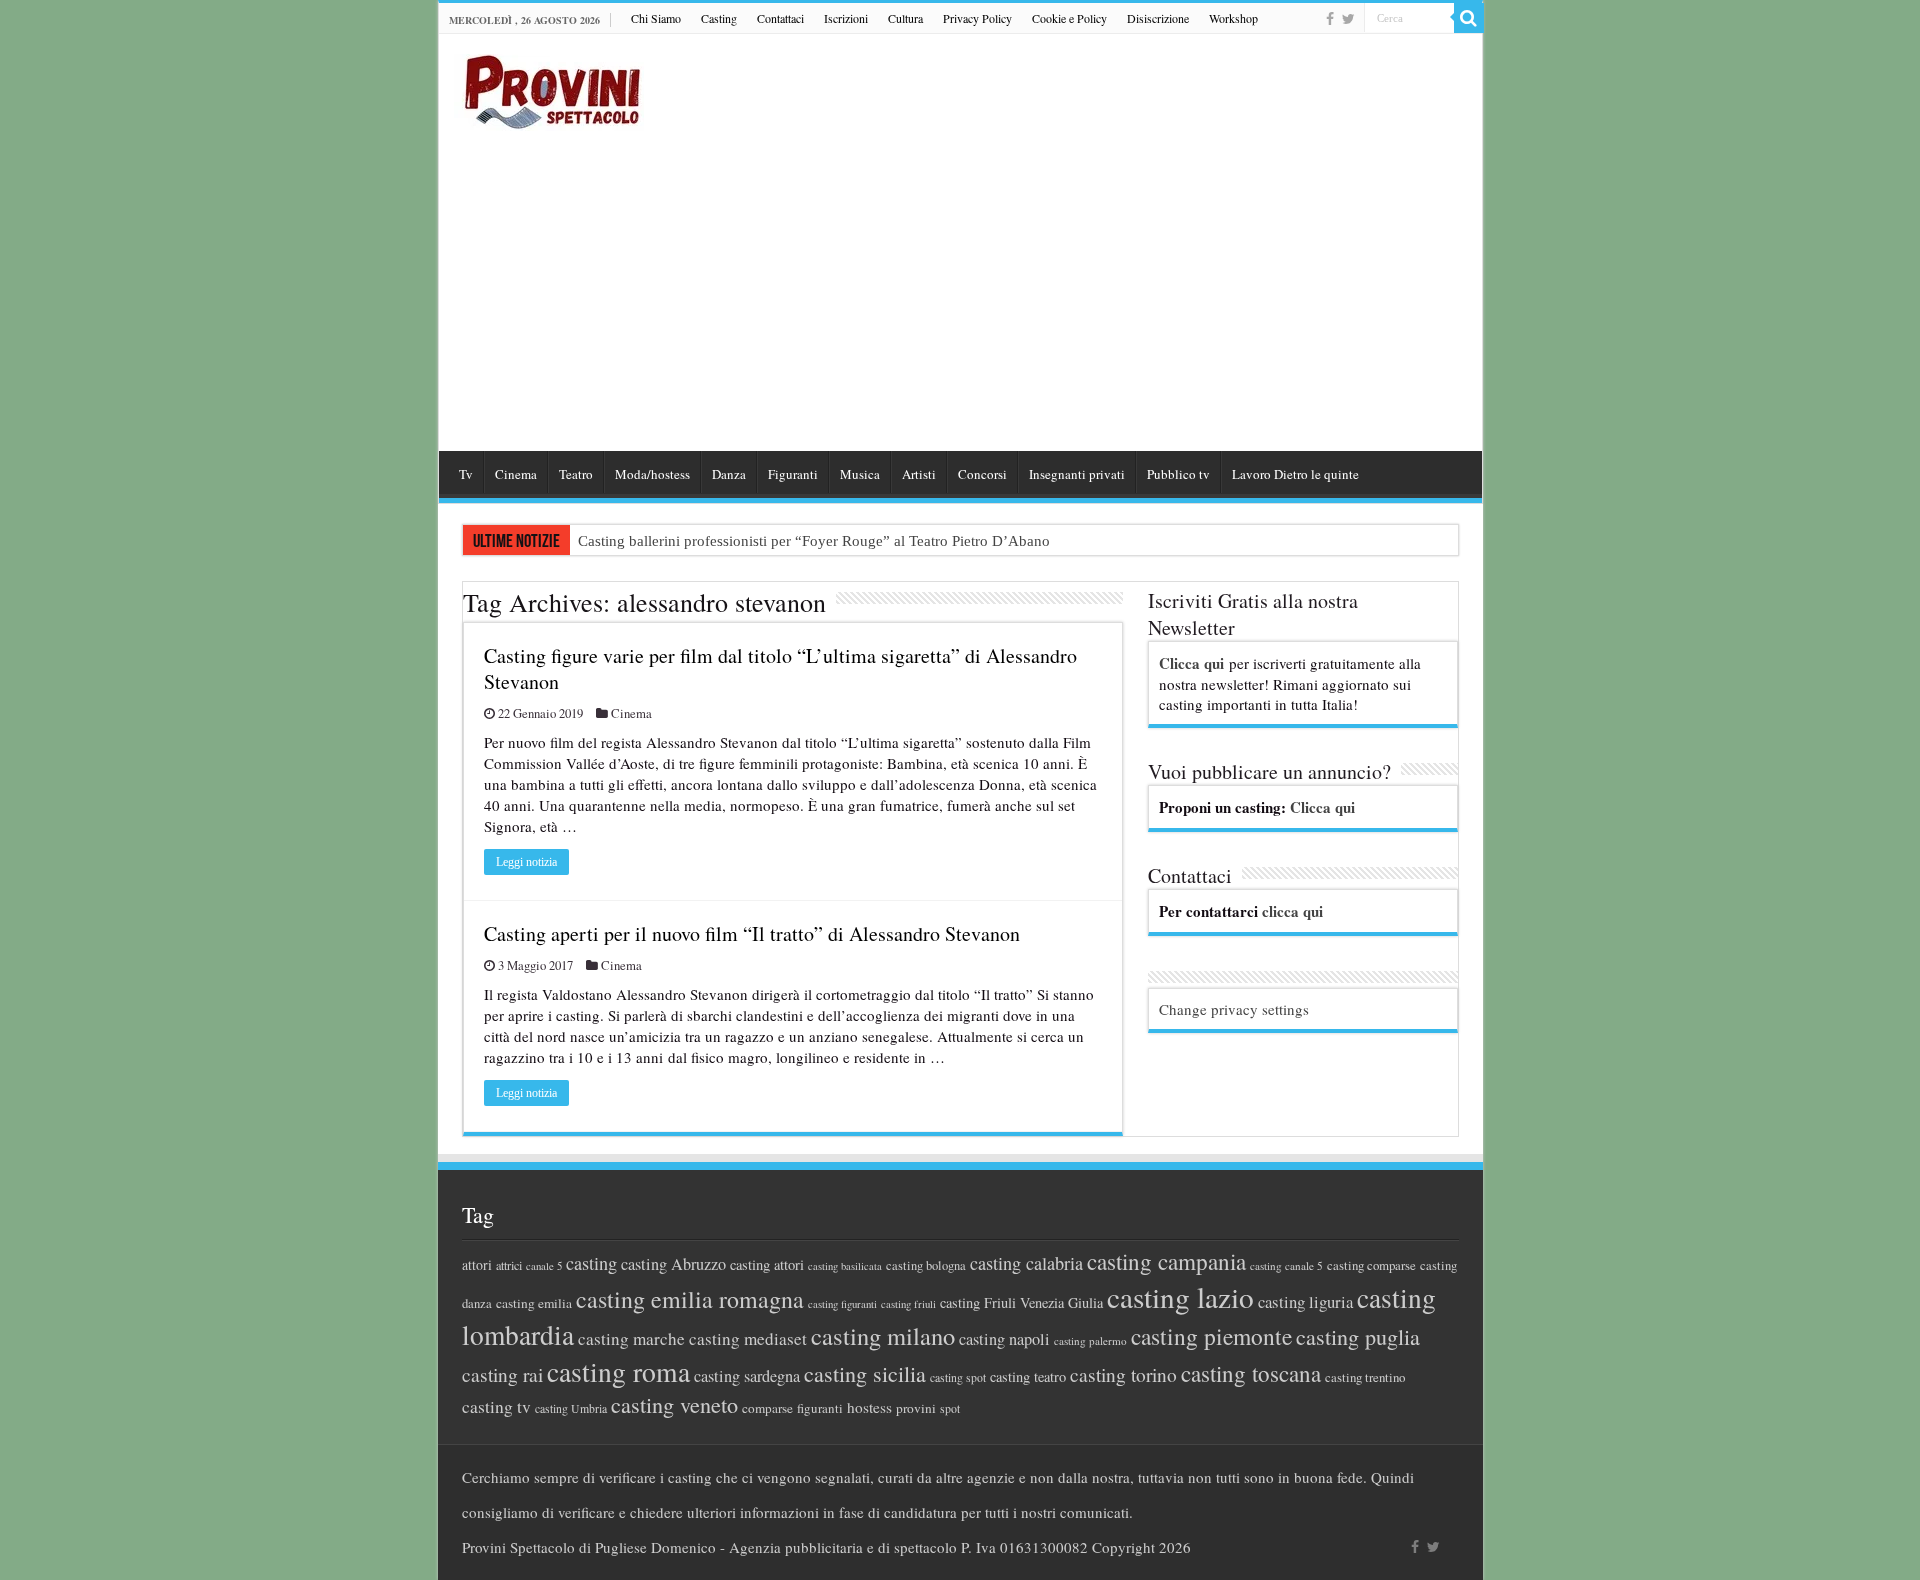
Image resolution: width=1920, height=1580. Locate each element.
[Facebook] (1330, 19)
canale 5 (544, 1266)
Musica (860, 474)
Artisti (919, 474)
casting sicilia (865, 1373)
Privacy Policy (977, 18)
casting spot (958, 1377)
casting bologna (926, 1265)
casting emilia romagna (690, 1299)
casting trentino (1365, 1377)
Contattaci (780, 18)
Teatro (576, 474)
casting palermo (1090, 1340)
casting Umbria (571, 1408)
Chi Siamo (656, 18)
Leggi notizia (526, 862)
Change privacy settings (1234, 1009)
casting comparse (1371, 1265)
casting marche (631, 1338)
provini (916, 1408)
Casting (719, 18)
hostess (869, 1407)
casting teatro (1028, 1376)
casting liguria (1305, 1301)
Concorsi (982, 474)
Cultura (905, 18)
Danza (729, 474)
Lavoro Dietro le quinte (1295, 474)
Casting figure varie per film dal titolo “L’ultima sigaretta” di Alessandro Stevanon (780, 668)
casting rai (502, 1374)
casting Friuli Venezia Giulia (1021, 1302)
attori (477, 1264)
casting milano (883, 1335)
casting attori (767, 1264)
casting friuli (908, 1304)
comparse (767, 1408)
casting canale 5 (1286, 1265)
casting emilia (534, 1303)
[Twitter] (1348, 19)
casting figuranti (842, 1304)
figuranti (820, 1408)
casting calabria (1026, 1263)
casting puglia (1358, 1336)
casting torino (1123, 1374)
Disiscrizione (1158, 18)
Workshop (1233, 18)
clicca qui (1292, 911)
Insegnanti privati (1077, 474)
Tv (466, 474)
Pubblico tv (1178, 474)
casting (591, 1263)
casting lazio (1180, 1296)
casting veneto (674, 1404)
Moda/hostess (652, 474)
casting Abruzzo (673, 1264)
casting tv (496, 1406)
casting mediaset (748, 1338)
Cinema (516, 474)
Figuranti (793, 474)
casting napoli (1004, 1339)
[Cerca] (1469, 18)
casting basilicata (845, 1266)
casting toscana (1251, 1373)
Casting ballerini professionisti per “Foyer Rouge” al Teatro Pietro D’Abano (814, 541)
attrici (509, 1265)
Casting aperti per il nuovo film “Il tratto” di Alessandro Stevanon (752, 933)
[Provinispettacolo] (549, 85)
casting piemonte (1211, 1336)
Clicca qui (1191, 663)
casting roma (618, 1371)
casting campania (1166, 1261)
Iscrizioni (846, 18)
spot (950, 1408)
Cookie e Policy (1069, 18)
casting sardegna (747, 1376)
